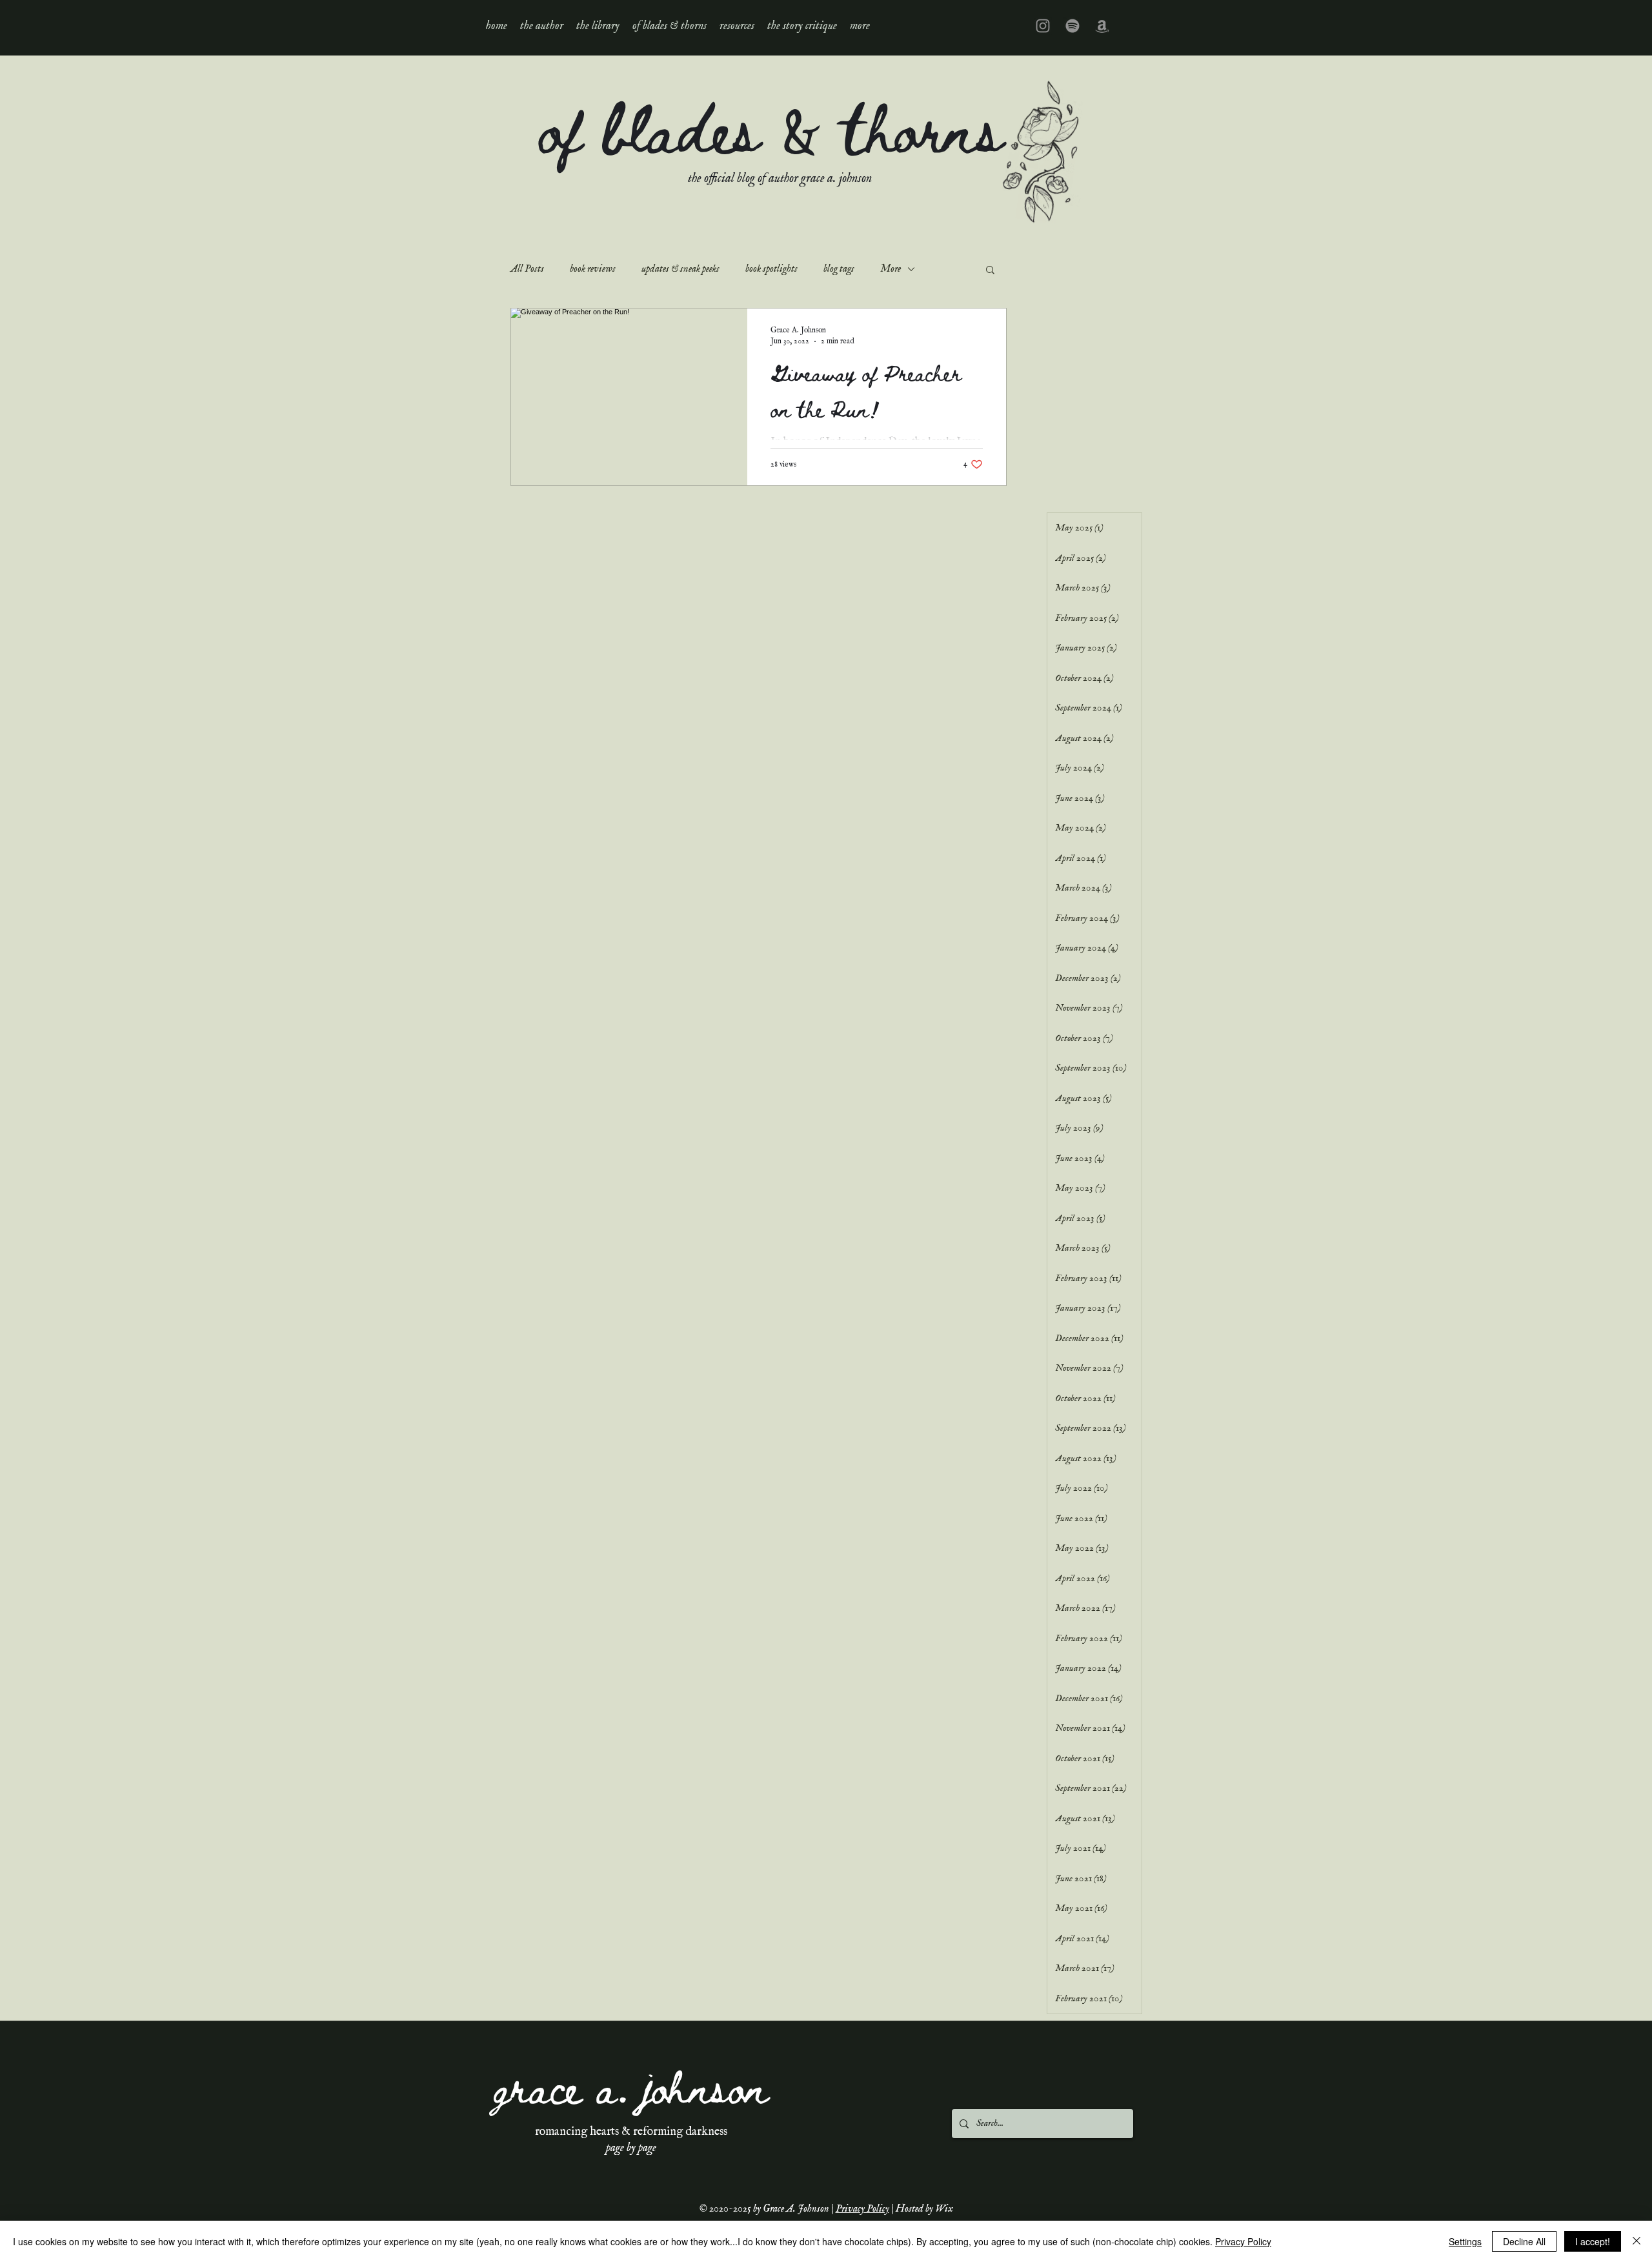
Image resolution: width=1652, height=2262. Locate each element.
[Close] (1637, 2241)
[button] (598, 26)
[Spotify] (1073, 26)
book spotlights (771, 269)
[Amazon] (1102, 26)
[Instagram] (1043, 26)
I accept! (1593, 2241)
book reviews (593, 269)
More (891, 269)
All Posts (527, 269)
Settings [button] (1465, 2241)
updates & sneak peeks (680, 269)
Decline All (1524, 2241)
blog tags (839, 269)
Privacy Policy (862, 2209)
